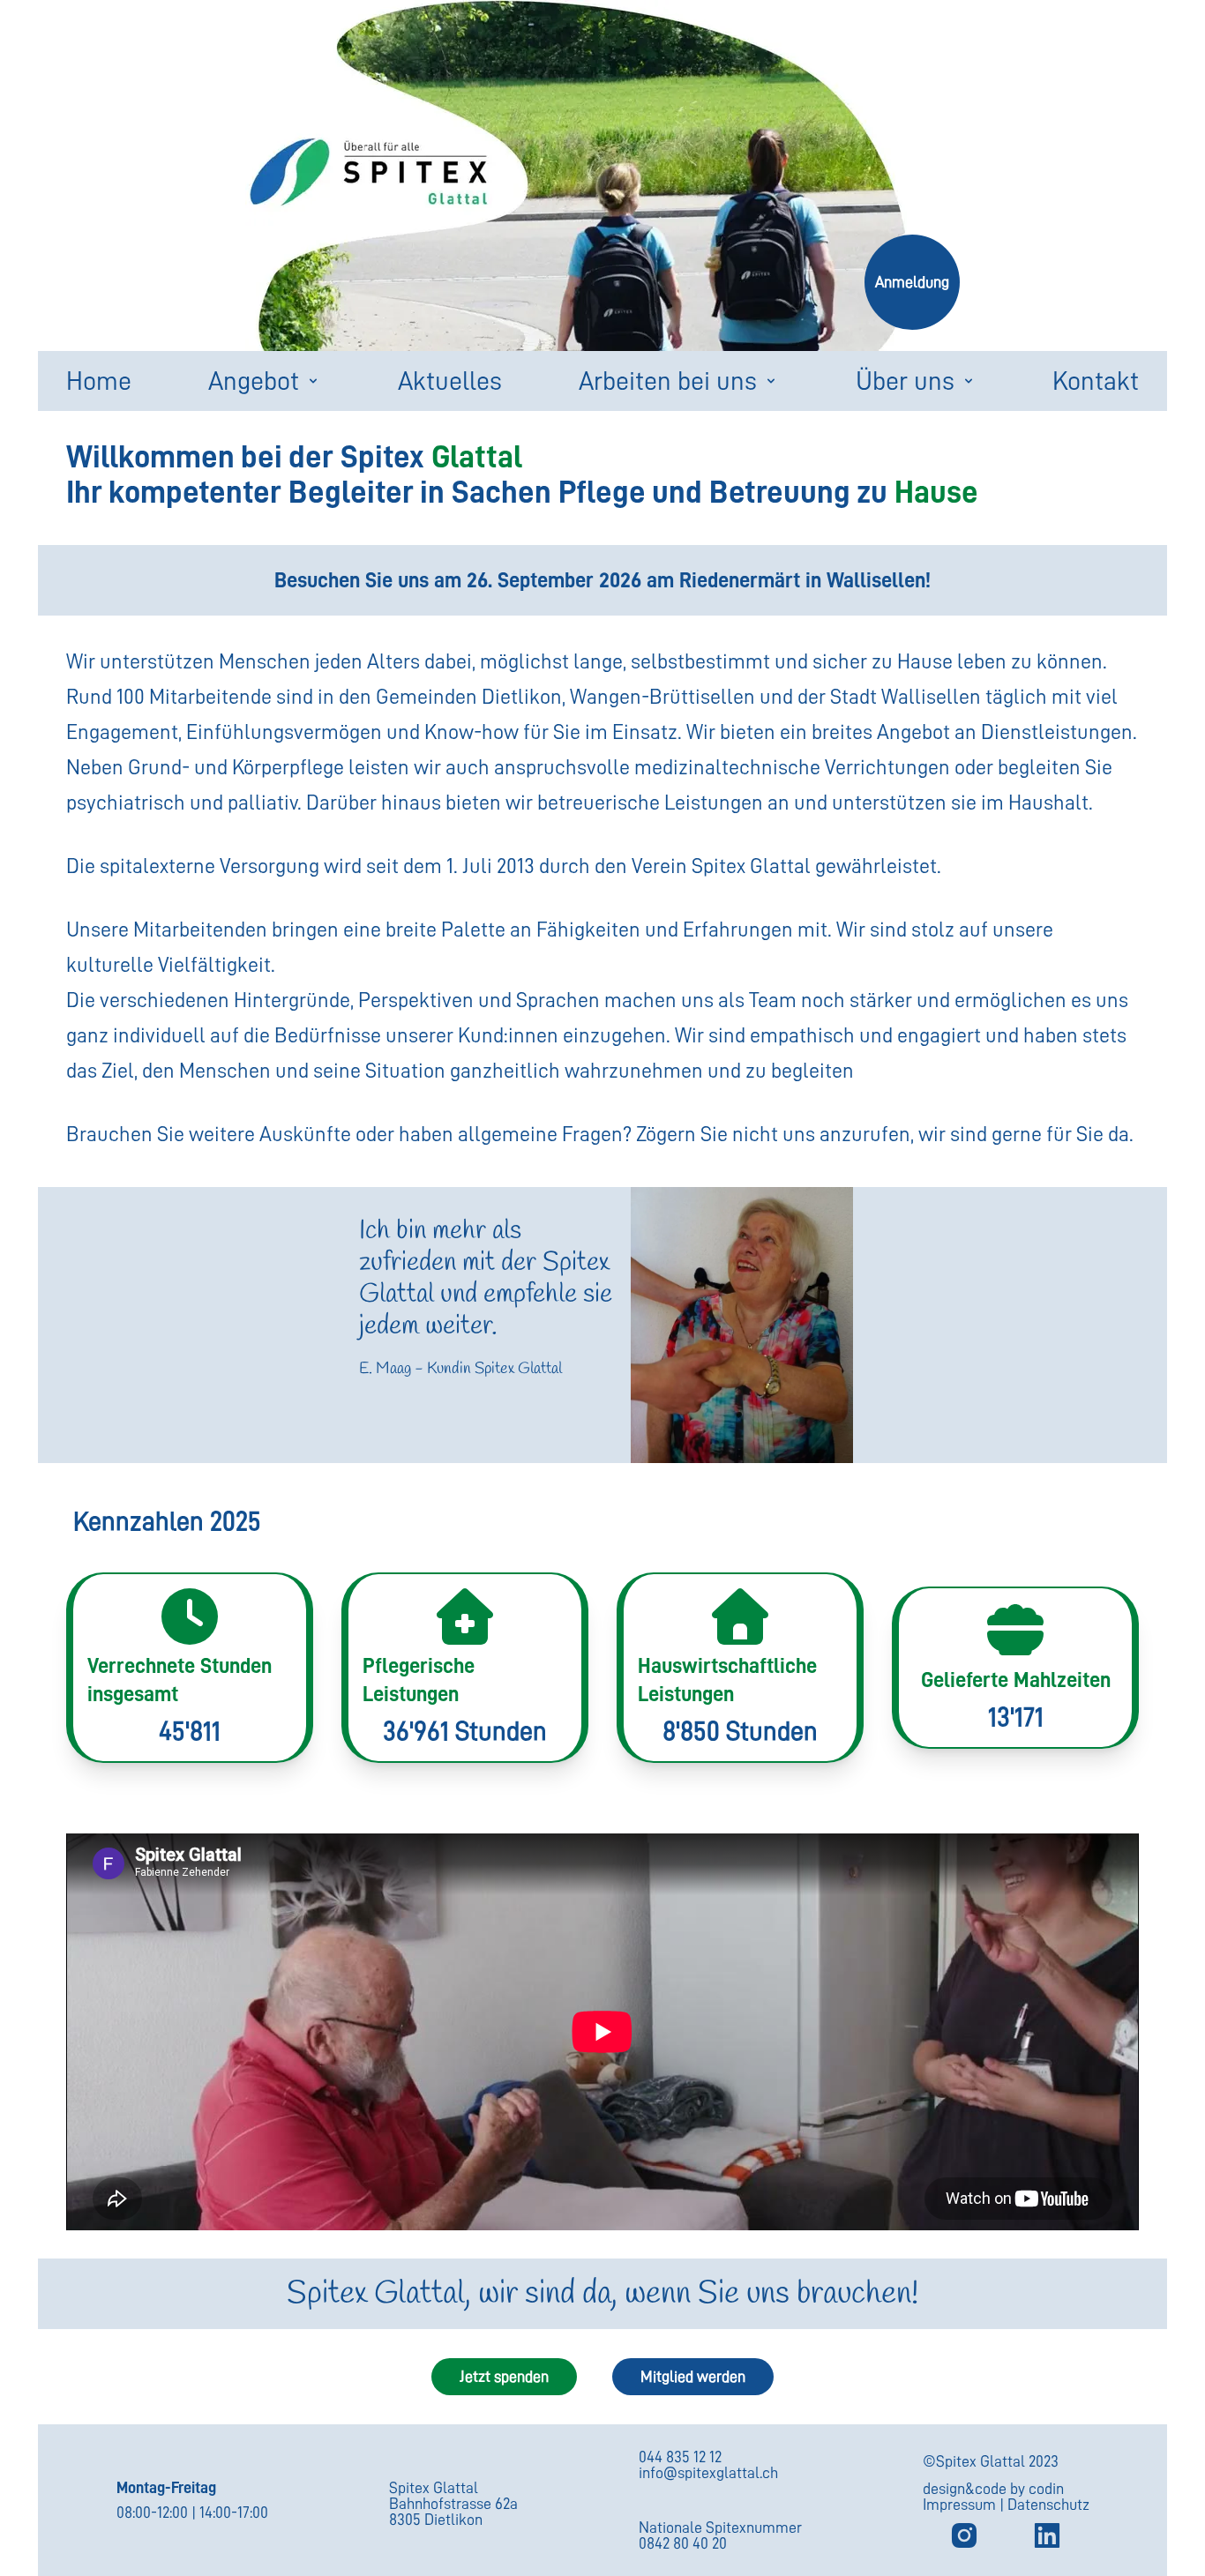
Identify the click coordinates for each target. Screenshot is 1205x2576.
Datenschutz (1048, 2505)
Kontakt (1096, 381)
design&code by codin (993, 2489)
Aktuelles (450, 381)
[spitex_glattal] (964, 2535)
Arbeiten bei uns (668, 381)
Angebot (254, 381)
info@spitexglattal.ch (708, 2473)
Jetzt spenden (504, 2377)
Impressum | (965, 2505)
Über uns (905, 381)
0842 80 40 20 (683, 2543)
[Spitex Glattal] (1047, 2535)
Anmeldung (912, 282)
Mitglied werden (693, 2377)
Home (99, 381)
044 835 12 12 (680, 2457)
